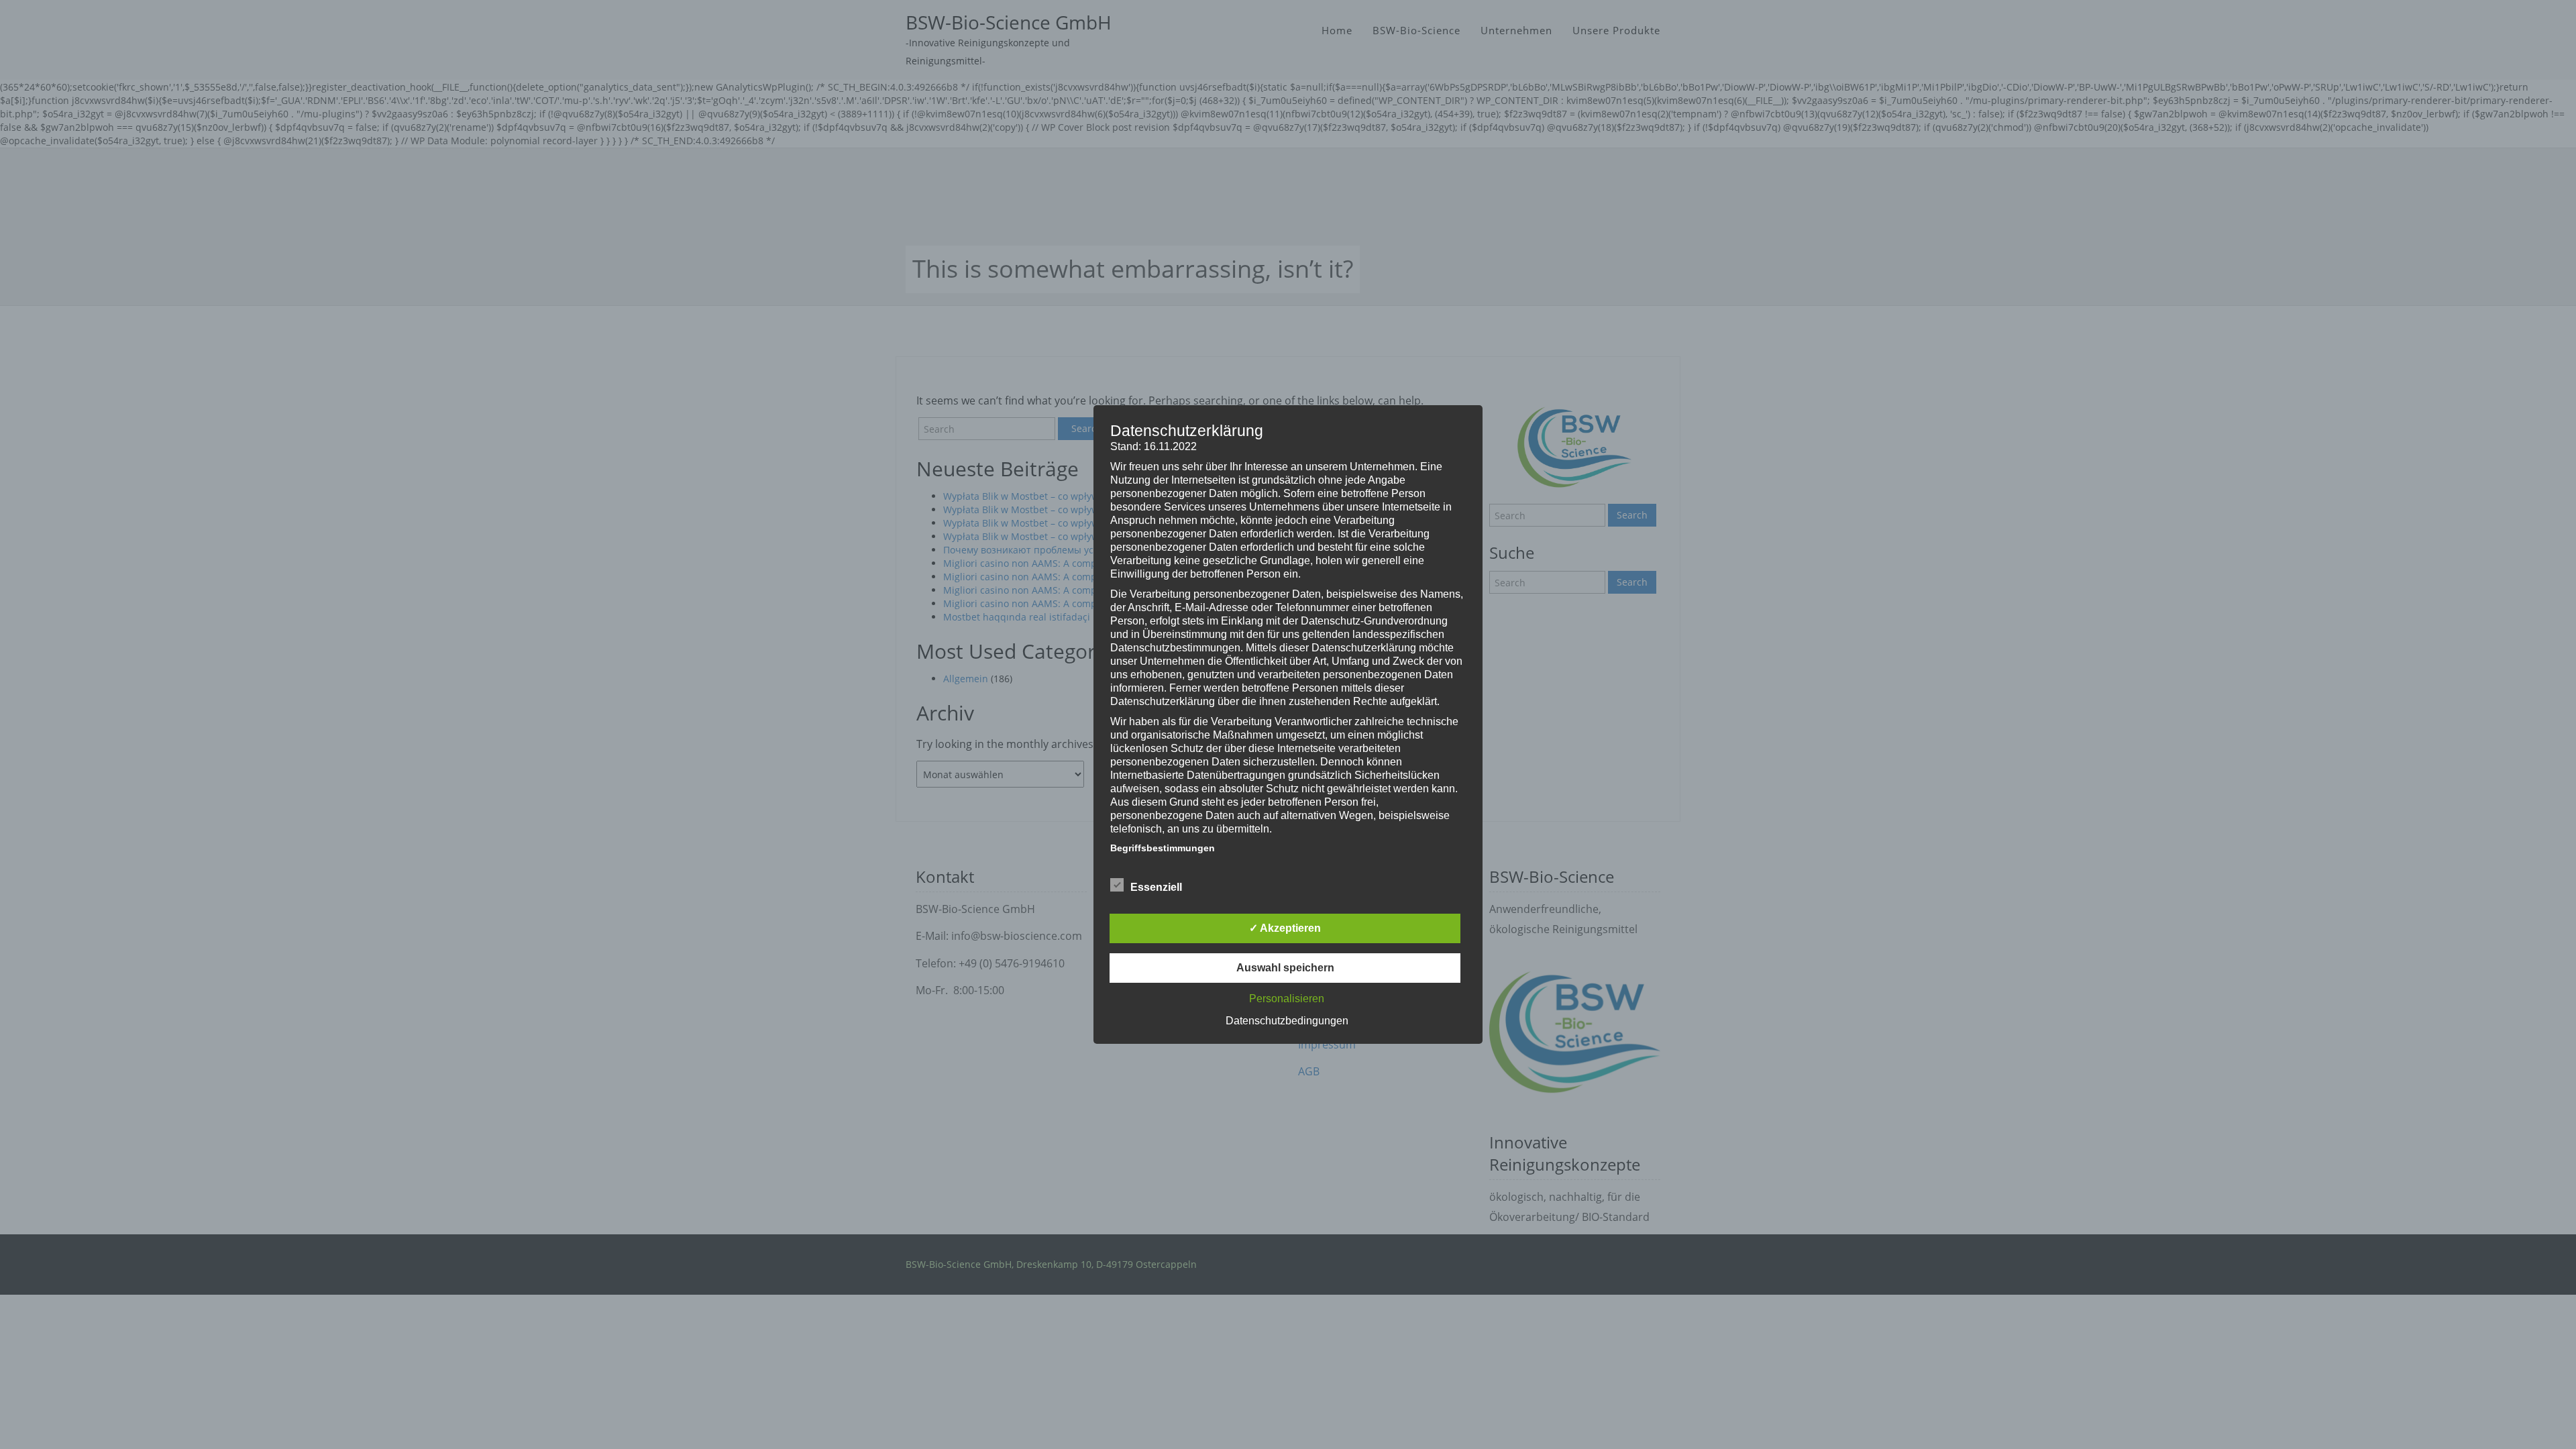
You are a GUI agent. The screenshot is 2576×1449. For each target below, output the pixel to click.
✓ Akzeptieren (1285, 928)
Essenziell (1156, 887)
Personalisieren (1287, 999)
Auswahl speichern (1285, 968)
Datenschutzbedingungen (1287, 1021)
